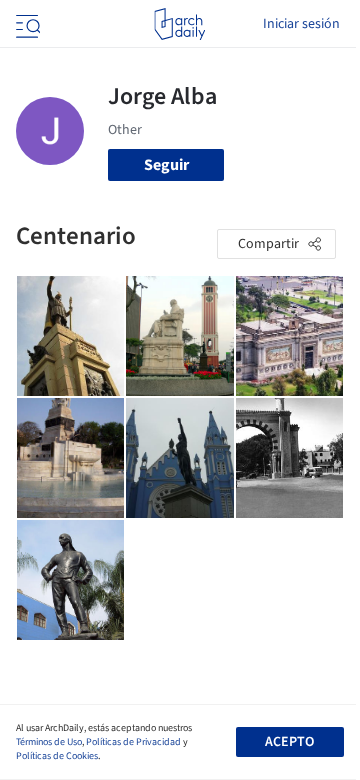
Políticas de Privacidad (133, 742)
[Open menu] (26, 24)
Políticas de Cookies (57, 756)
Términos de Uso (49, 742)
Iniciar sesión (301, 24)
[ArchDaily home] (179, 24)
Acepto (289, 742)
